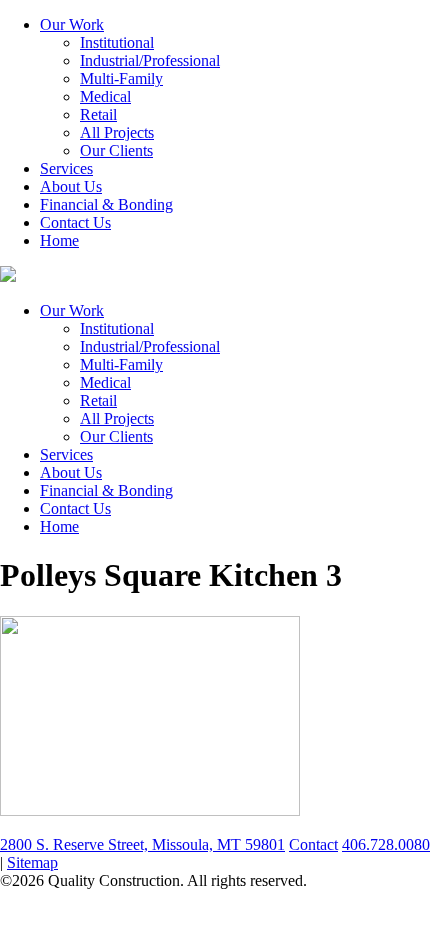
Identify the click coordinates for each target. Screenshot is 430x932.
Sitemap (32, 862)
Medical (105, 96)
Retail (98, 114)
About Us (71, 186)
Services (66, 168)
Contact (313, 844)
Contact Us (75, 222)
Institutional (117, 42)
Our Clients (116, 150)
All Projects (117, 132)
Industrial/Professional (150, 60)
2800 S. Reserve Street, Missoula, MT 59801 (142, 844)
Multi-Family (121, 78)
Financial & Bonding (106, 204)
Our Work (72, 24)
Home (59, 240)
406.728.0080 (386, 844)
